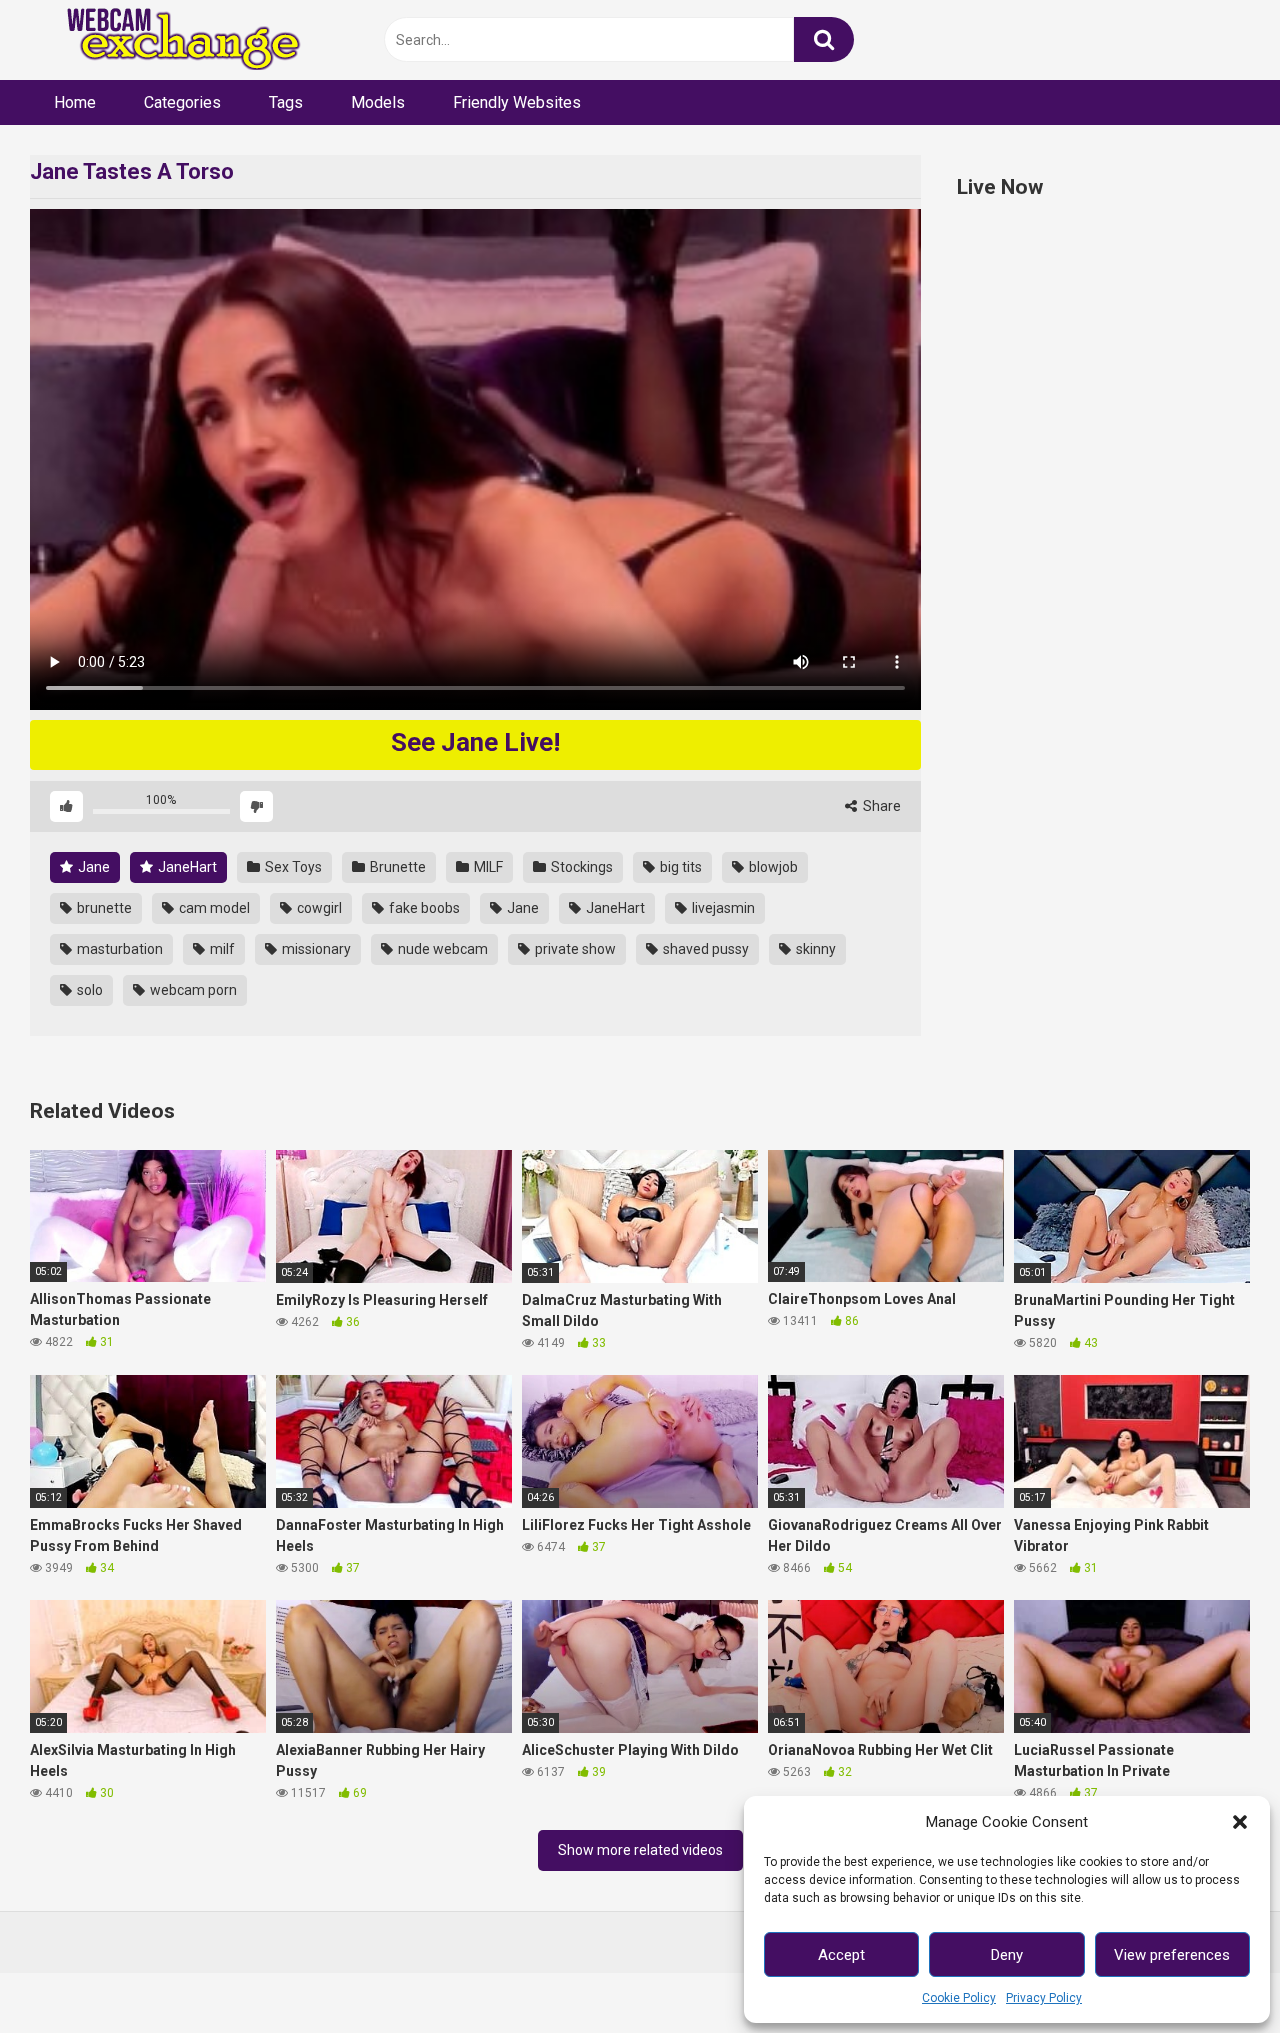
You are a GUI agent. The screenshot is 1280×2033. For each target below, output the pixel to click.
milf (221, 949)
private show (574, 949)
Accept (841, 1955)
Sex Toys (292, 867)
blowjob (772, 867)
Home (75, 102)
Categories (182, 102)
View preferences (1172, 1955)
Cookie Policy (959, 1998)
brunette (103, 908)
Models (378, 102)
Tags (286, 102)
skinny (814, 949)
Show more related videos (640, 1850)
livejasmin (722, 908)
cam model (213, 908)
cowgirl (318, 908)
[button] (1240, 1822)
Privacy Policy (1044, 1998)
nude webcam (441, 949)
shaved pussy (704, 949)
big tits (679, 867)
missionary (315, 949)
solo (88, 990)
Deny (1007, 1955)
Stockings (580, 867)
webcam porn (192, 990)
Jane (92, 867)
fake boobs (423, 908)
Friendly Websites (517, 102)
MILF (487, 867)
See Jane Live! (475, 742)
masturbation (118, 949)
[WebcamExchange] (172, 40)
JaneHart (186, 867)
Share (880, 806)
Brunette (396, 867)
